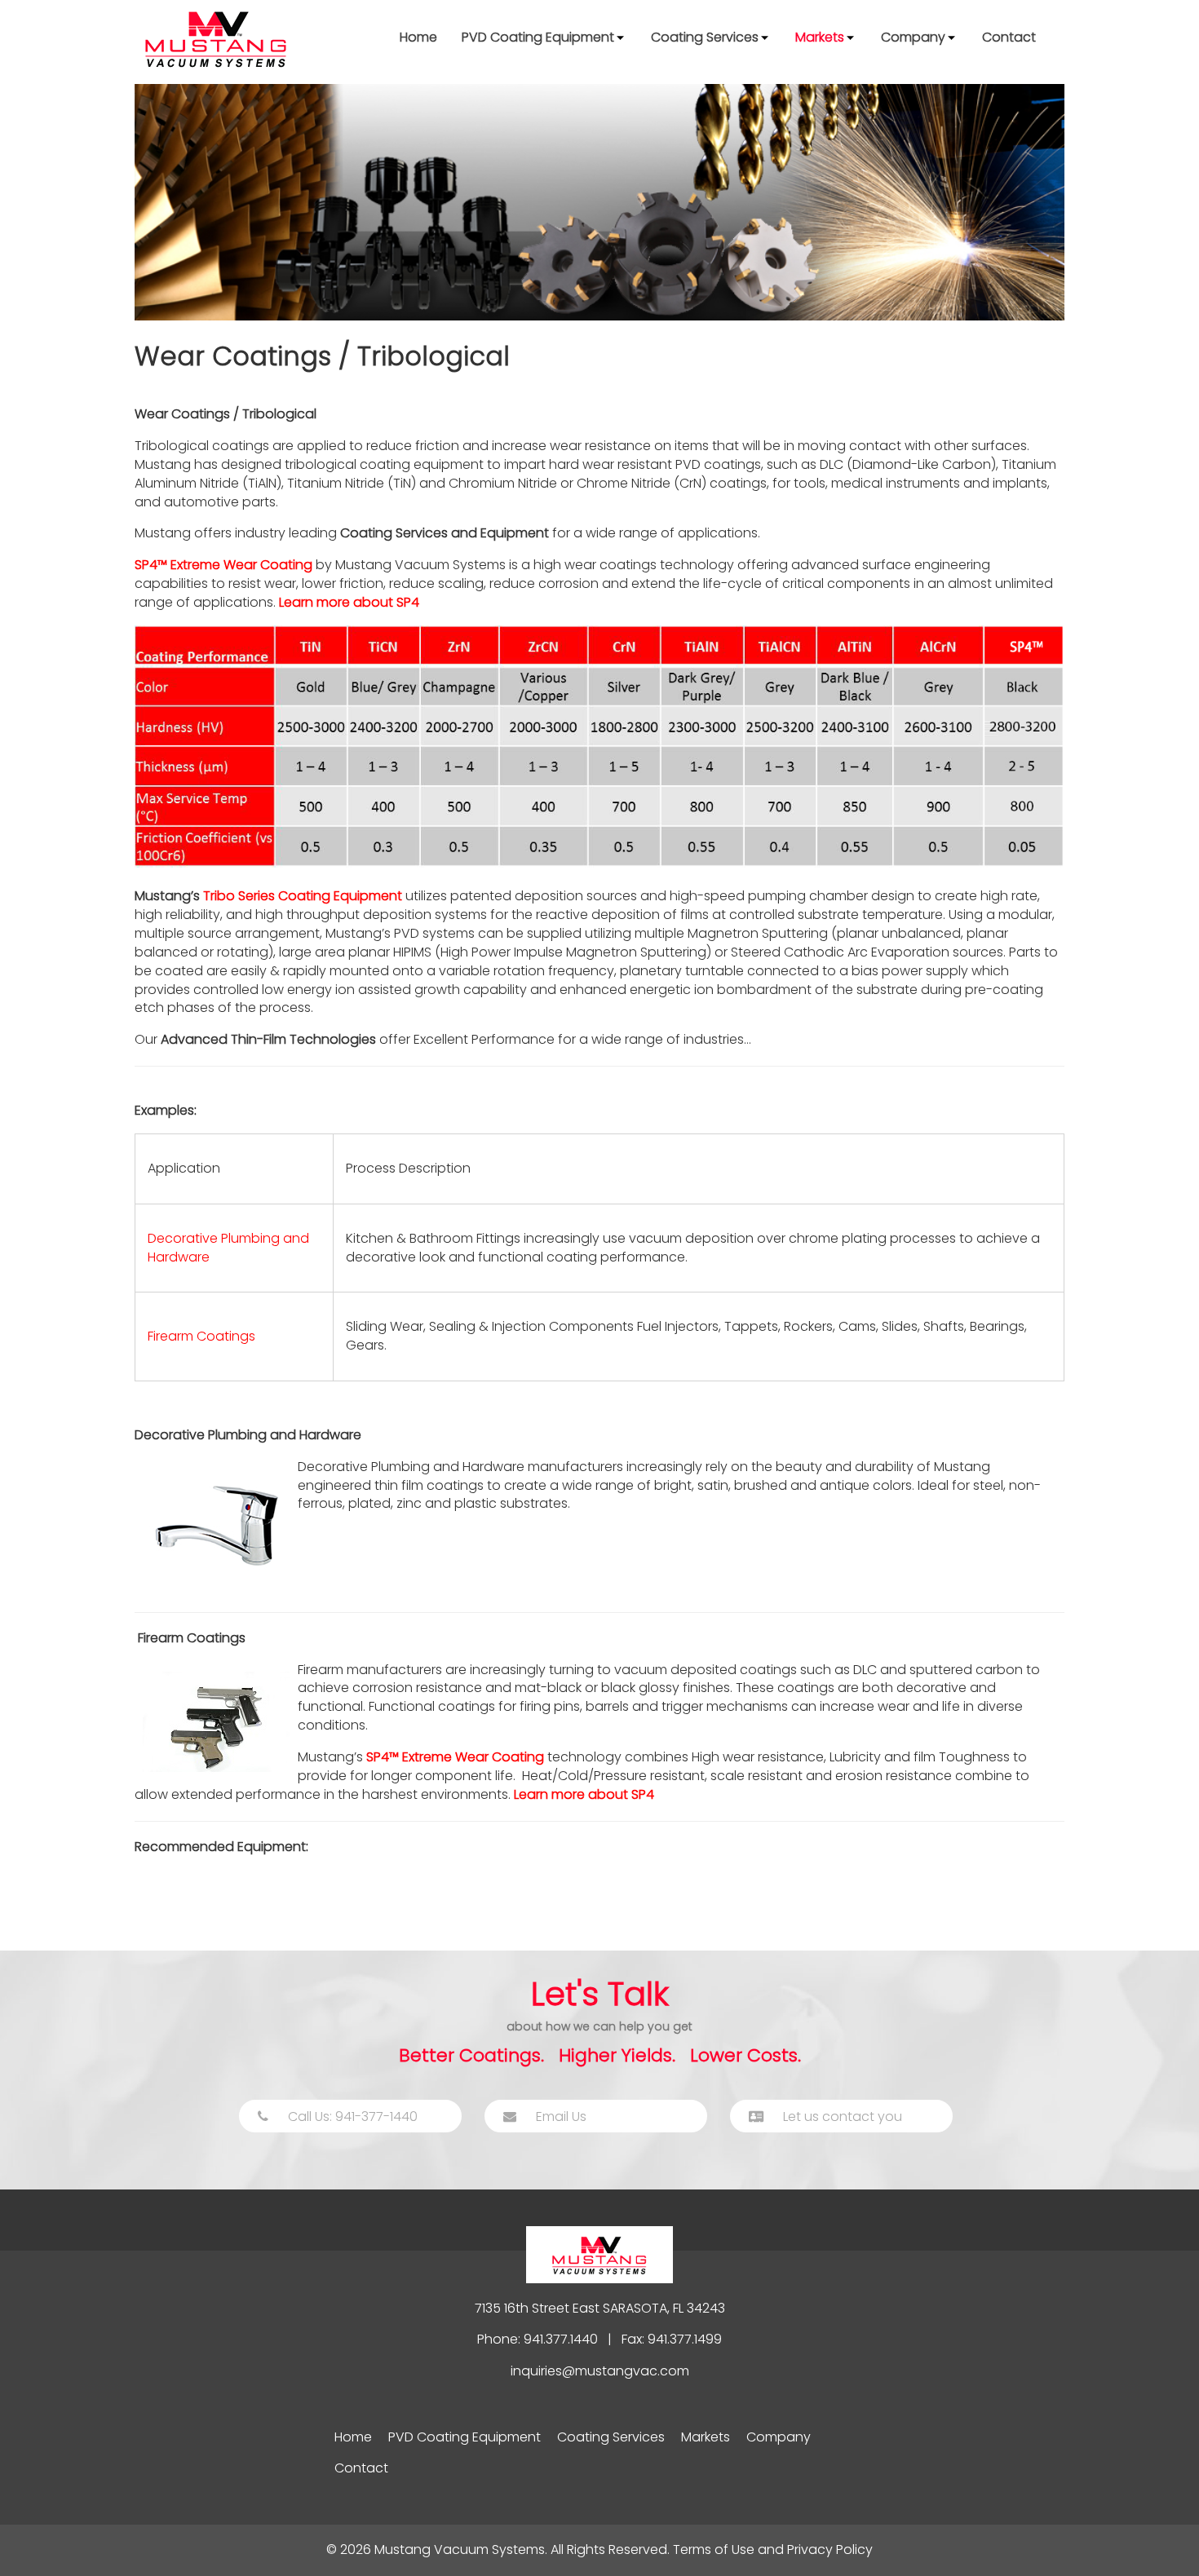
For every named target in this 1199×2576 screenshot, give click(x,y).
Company (913, 37)
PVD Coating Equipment (538, 37)
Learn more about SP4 (349, 602)
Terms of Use (714, 2549)
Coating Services (705, 37)
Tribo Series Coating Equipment (303, 896)
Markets (820, 37)
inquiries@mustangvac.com (600, 2371)
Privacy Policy (830, 2549)
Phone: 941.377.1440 (538, 2339)
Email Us (560, 2116)
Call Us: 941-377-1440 (351, 2116)
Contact (1009, 37)
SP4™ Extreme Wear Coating (223, 565)
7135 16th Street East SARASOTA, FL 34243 (600, 2308)
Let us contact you (841, 2116)
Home (418, 37)
